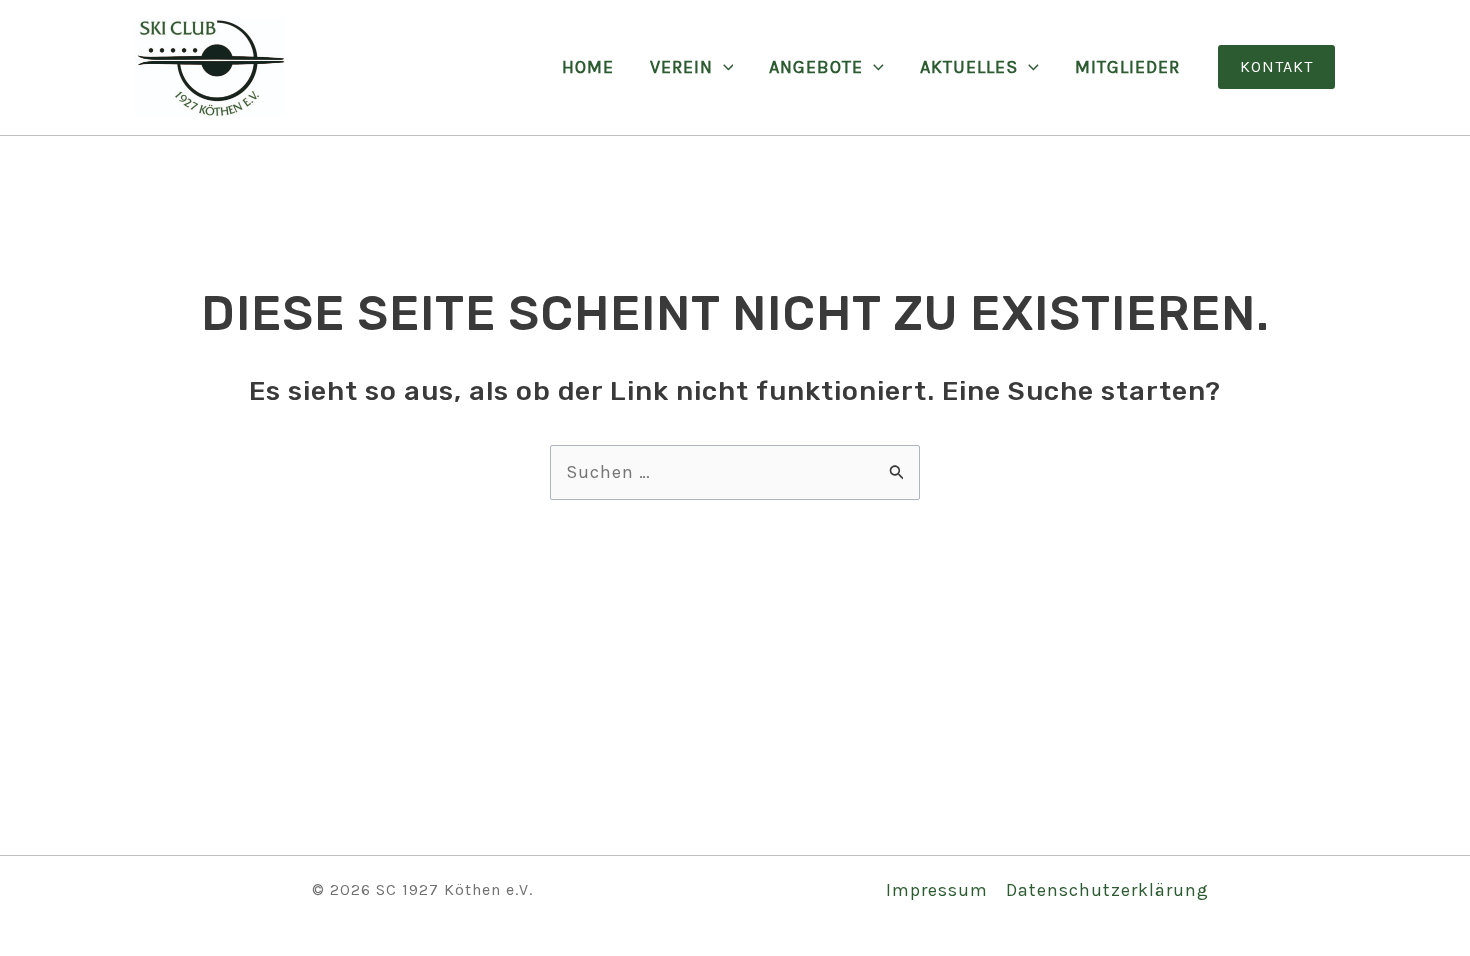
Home (588, 67)
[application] (723, 67)
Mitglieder (1127, 67)
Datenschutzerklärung (1107, 890)
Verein (681, 67)
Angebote (816, 67)
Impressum (937, 890)
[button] (1276, 67)
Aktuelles (969, 67)
